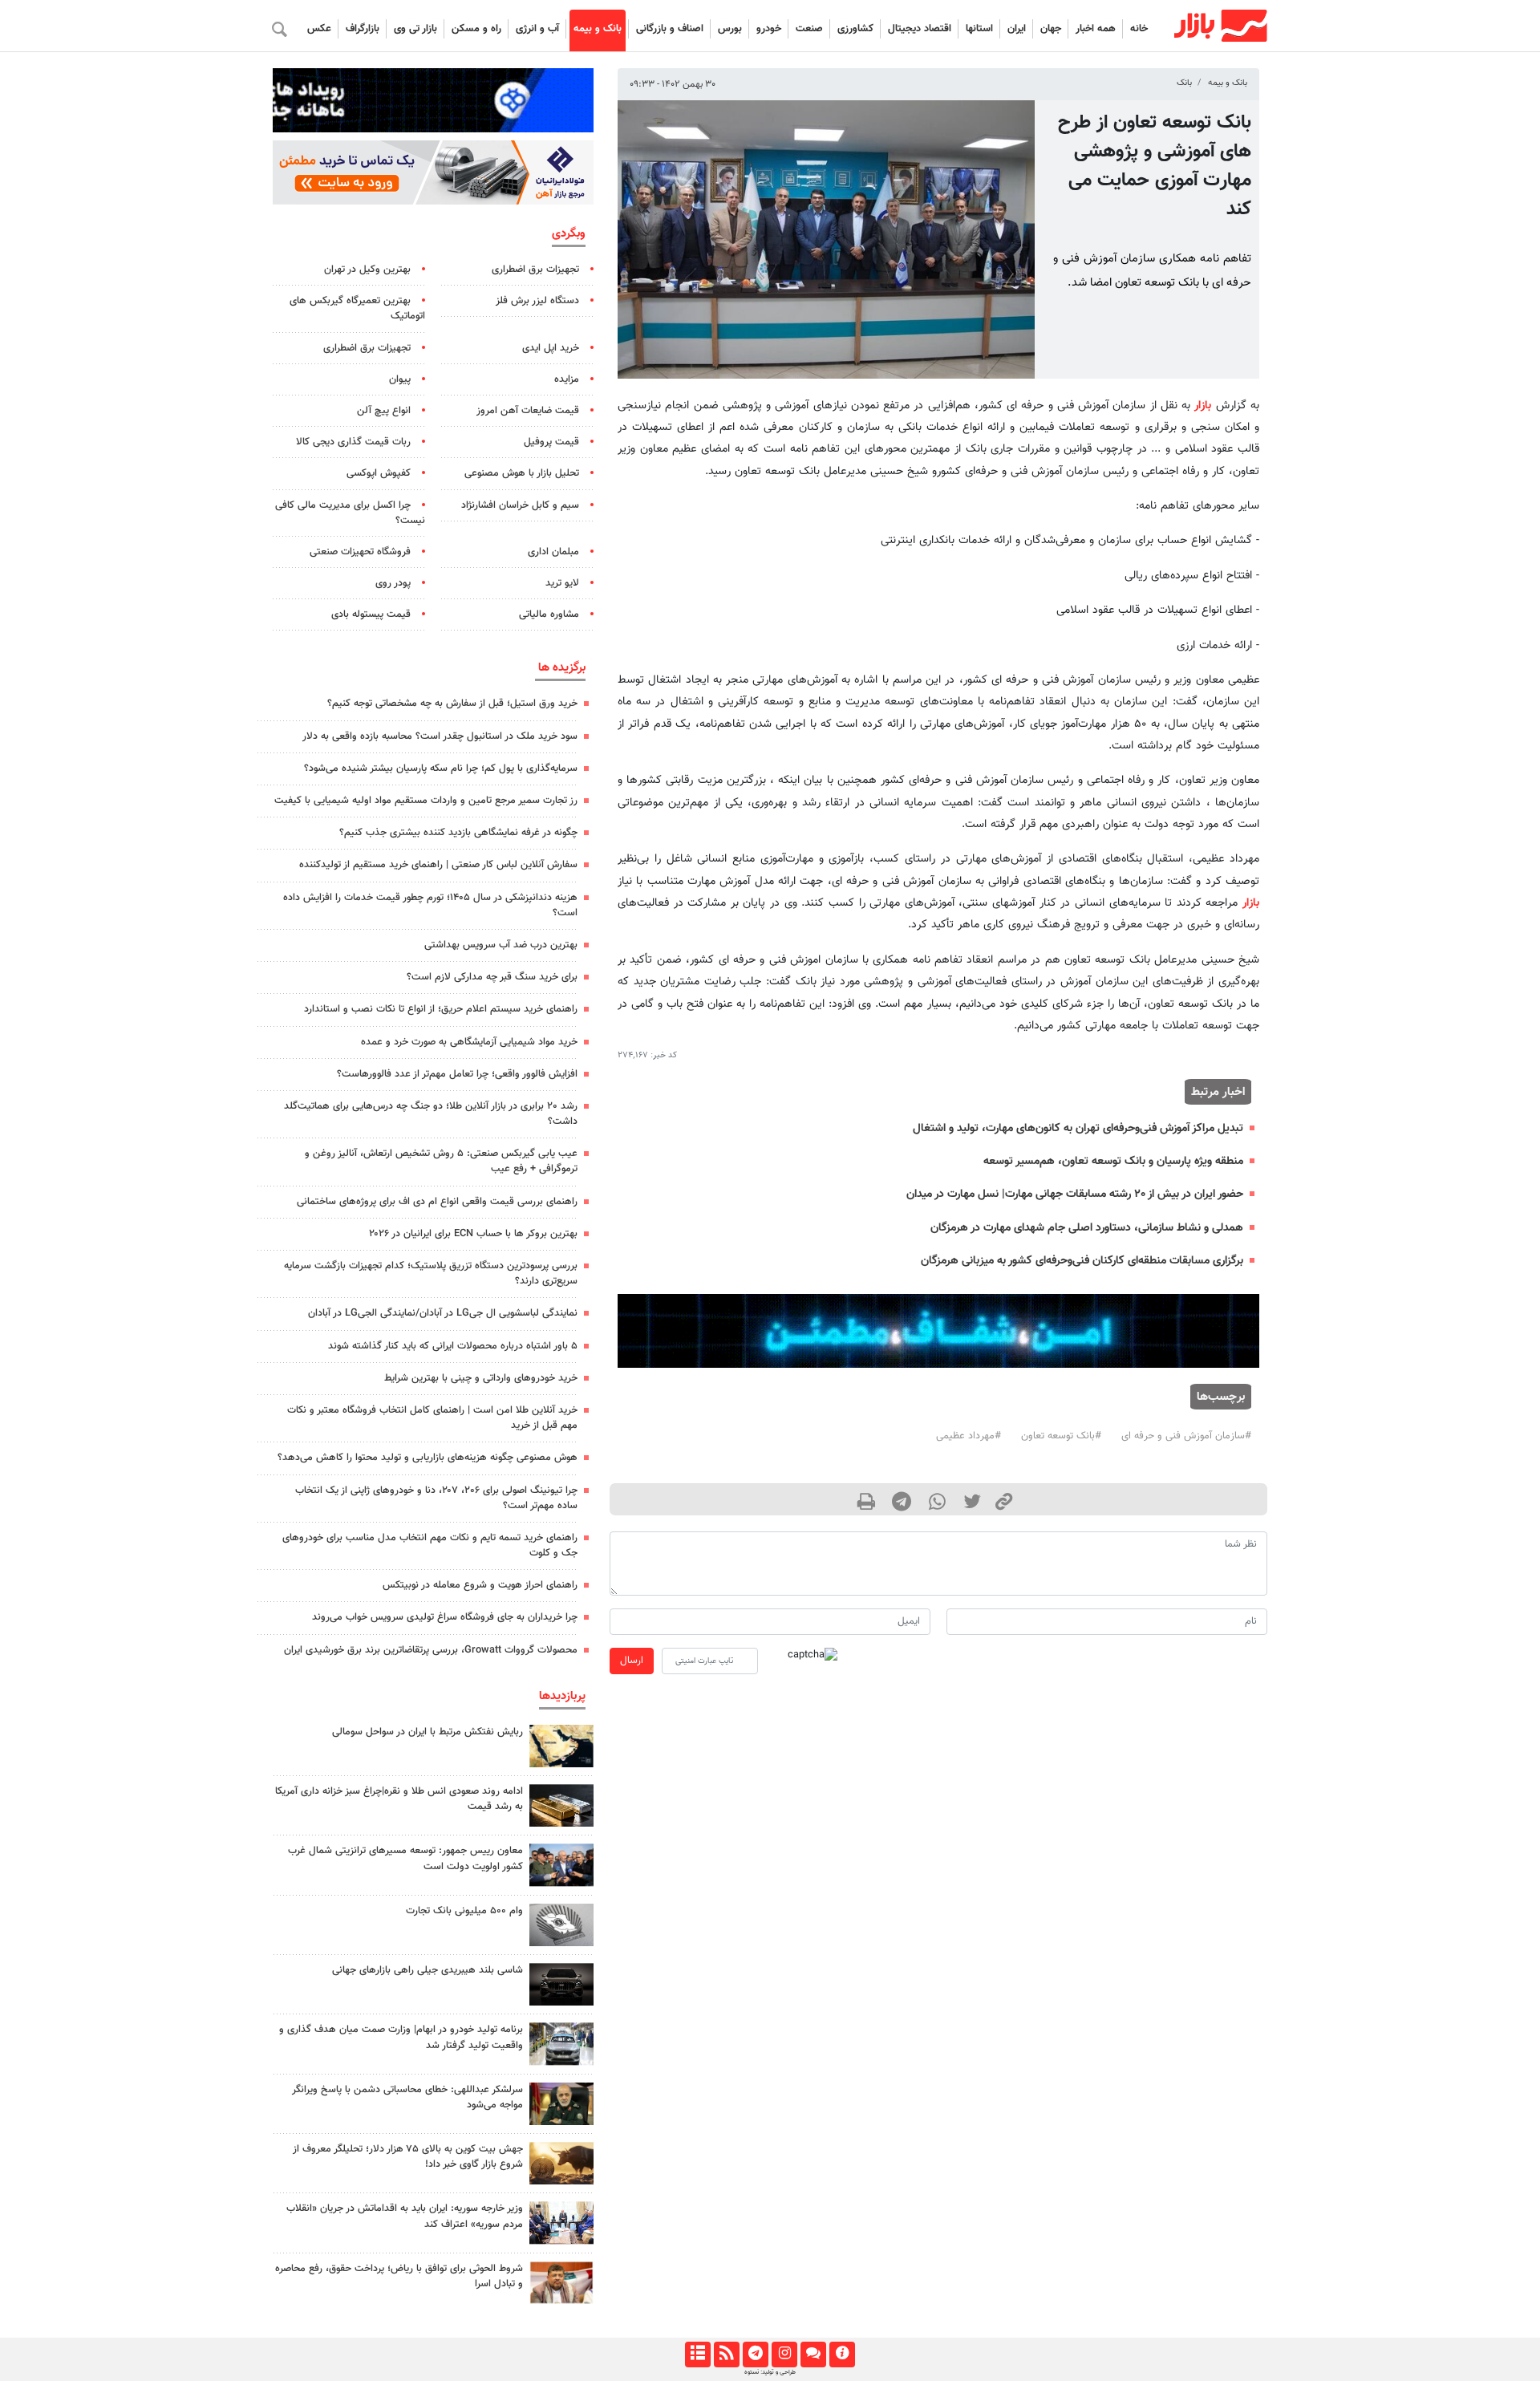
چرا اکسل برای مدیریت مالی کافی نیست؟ (350, 513)
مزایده (567, 379)
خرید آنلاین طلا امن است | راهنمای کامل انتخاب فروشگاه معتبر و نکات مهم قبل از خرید (432, 1418)
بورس (730, 29)
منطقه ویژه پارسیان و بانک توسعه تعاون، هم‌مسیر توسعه (1113, 1161)
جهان (1051, 29)
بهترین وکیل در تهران (367, 270)
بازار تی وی (415, 29)
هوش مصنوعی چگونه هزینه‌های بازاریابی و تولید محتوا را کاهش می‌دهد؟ (428, 1458)
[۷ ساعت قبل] (561, 1805)
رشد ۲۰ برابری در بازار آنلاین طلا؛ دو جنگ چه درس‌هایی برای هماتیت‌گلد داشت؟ (431, 1114)
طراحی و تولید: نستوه (770, 2372)
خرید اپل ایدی (551, 348)
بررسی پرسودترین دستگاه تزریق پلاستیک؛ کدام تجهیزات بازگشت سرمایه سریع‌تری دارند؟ (431, 1274)
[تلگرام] (755, 2355)
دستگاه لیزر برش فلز (537, 301)
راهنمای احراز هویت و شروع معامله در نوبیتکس (480, 1585)
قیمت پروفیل (551, 442)
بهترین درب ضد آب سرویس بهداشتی (501, 945)
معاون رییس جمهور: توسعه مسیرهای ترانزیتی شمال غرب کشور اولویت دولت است (405, 1858)
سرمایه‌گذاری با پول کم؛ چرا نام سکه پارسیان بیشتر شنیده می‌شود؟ (441, 769)
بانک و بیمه (598, 29)
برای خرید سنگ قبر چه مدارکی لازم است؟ (492, 977)
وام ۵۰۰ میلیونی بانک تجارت (464, 1911)
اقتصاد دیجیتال (920, 29)
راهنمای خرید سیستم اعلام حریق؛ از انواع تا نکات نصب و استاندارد (441, 1009)
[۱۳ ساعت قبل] (561, 2044)
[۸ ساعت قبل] (561, 2283)
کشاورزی (855, 29)
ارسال (632, 1661)
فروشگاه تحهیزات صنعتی (360, 552)
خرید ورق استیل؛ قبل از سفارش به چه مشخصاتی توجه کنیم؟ (452, 704)
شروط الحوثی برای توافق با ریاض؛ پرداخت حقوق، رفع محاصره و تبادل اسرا (399, 2276)
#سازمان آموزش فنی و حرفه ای (1186, 1436)
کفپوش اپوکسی (379, 473)
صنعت (809, 29)
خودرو (769, 29)
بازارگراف (363, 29)
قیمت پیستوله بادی (371, 614)
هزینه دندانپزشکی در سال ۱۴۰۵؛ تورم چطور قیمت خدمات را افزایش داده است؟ (430, 905)
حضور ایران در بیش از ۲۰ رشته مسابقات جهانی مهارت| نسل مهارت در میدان (1075, 1194)
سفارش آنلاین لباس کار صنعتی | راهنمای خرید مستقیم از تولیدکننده (438, 865)
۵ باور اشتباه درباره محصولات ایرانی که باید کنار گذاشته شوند (453, 1346)
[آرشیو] (697, 2355)
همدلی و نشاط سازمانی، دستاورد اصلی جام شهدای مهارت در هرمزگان (1087, 1228)
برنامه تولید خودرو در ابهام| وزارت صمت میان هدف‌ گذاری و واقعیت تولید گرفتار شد (401, 2037)
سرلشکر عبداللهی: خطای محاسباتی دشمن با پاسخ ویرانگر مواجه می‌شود (407, 2097)
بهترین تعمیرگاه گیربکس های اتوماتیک (357, 308)
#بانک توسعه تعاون (1061, 1436)
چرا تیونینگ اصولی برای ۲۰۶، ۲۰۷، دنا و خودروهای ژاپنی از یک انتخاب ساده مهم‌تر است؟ (436, 1498)
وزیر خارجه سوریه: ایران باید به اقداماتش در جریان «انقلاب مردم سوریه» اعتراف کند (405, 2216)
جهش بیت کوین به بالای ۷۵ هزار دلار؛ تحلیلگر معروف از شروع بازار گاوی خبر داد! (408, 2157)
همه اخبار (1096, 29)
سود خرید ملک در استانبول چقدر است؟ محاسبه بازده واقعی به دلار (440, 736)
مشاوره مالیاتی (549, 614)
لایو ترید (562, 583)
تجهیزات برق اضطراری (535, 270)
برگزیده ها (562, 667)
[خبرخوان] (726, 2355)
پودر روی (393, 583)
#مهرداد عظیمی (969, 1436)
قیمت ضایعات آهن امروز (528, 411)
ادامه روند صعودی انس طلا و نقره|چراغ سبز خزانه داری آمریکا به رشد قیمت (399, 1799)
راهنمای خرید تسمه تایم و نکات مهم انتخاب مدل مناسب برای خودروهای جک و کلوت (430, 1545)
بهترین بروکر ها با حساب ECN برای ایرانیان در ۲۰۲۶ (473, 1234)
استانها (979, 29)
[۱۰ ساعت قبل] (561, 1925)
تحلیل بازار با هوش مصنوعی (522, 473)
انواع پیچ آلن (384, 411)
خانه (1139, 29)
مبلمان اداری (553, 552)
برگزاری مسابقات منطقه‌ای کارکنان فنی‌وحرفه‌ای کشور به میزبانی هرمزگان (1082, 1261)
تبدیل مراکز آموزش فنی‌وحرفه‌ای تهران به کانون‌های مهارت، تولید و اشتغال (1078, 1128)
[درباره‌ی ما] (842, 2355)
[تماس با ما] (813, 2355)
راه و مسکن (476, 29)
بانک (1184, 83)
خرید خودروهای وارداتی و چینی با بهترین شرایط (481, 1378)
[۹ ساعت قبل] (561, 1984)
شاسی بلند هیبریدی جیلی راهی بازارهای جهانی (428, 1970)
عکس (319, 29)
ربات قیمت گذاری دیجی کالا (353, 442)
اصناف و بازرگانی (670, 29)
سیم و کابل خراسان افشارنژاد (520, 505)
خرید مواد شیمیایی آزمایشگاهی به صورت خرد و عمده (469, 1042)
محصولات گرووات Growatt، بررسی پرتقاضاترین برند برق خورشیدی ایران (431, 1650)
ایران (1017, 29)
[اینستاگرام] (784, 2355)
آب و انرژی (537, 29)
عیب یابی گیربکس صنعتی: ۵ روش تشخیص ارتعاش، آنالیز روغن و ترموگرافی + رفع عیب (441, 1161)
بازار (1203, 406)
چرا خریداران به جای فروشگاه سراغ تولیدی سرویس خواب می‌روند (445, 1617)
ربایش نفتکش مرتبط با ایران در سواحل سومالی (428, 1732)
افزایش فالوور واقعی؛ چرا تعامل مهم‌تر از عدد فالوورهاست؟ (457, 1074)
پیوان (400, 379)
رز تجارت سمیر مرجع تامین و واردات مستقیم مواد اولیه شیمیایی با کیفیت (426, 801)
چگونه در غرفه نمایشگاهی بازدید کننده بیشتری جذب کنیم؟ (458, 833)
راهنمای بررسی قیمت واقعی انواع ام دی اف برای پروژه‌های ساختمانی (437, 1202)
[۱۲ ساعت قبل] (561, 1746)
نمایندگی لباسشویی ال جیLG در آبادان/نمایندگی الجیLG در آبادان (443, 1313)
